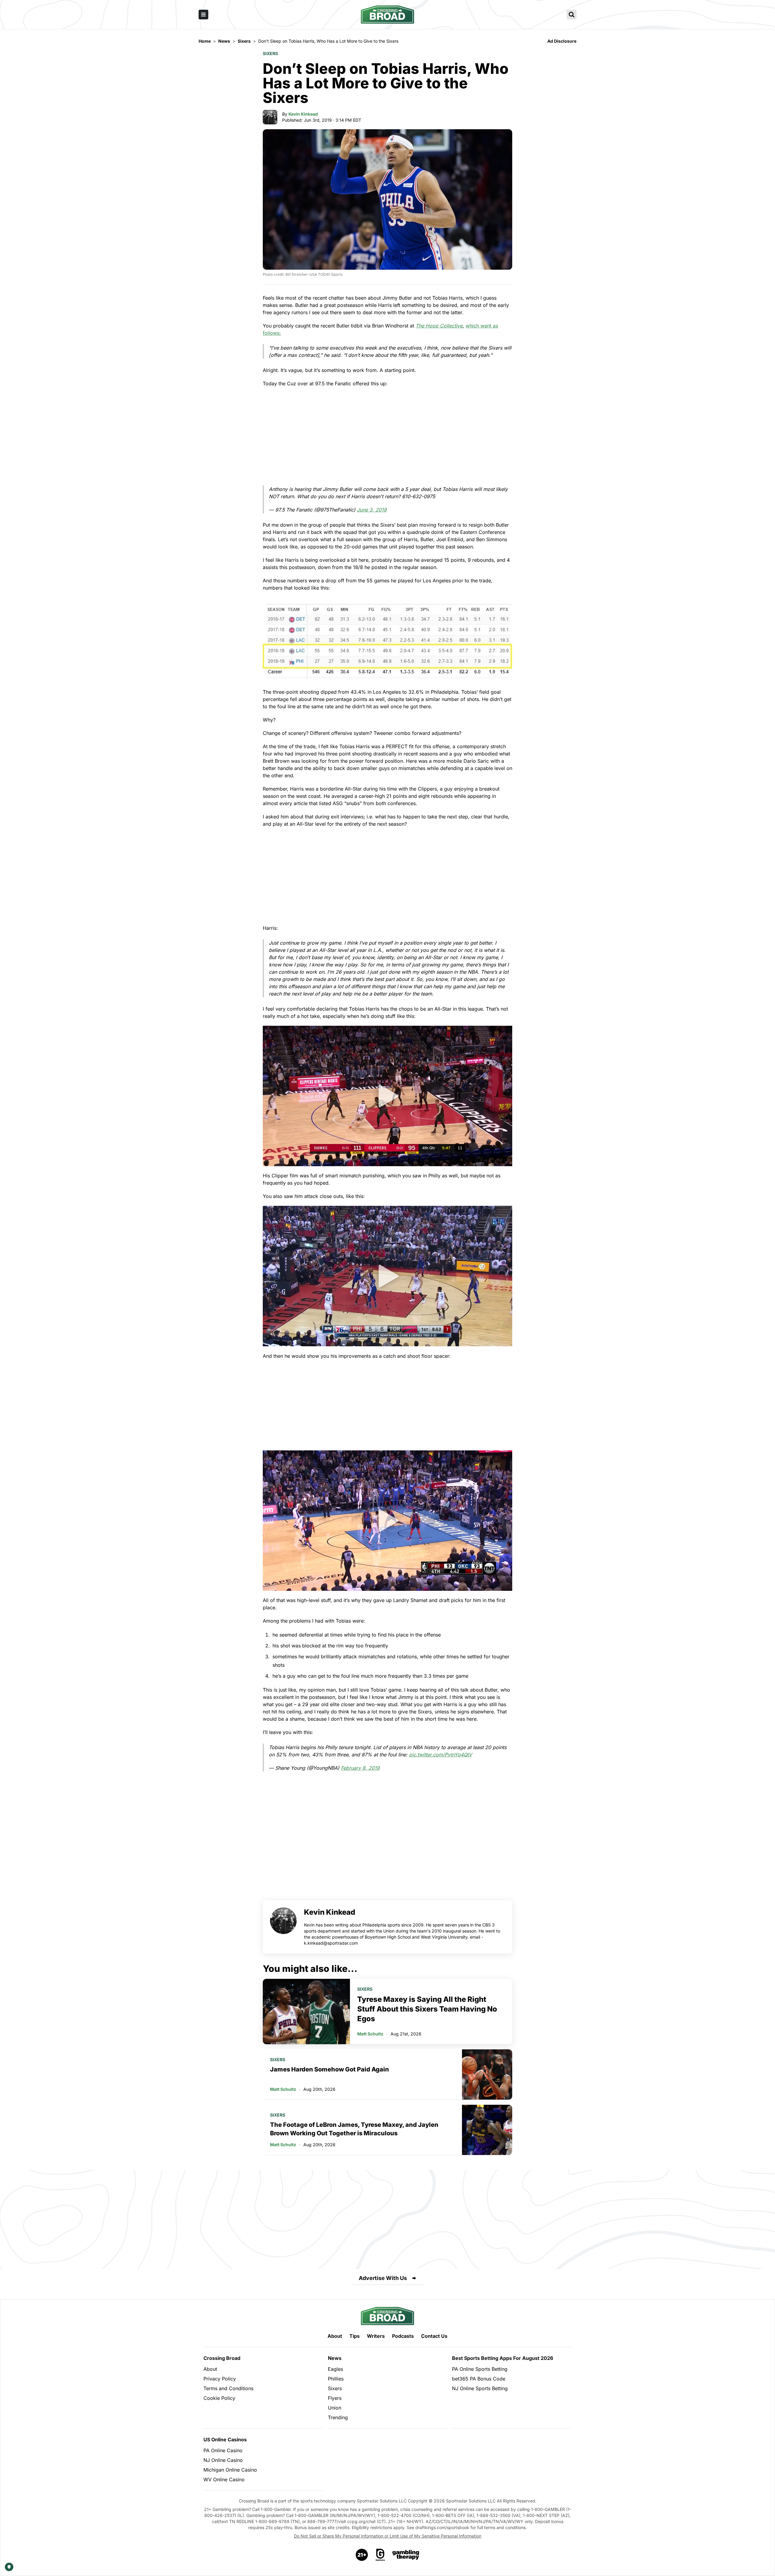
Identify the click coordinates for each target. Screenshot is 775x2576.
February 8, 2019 (360, 1768)
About (335, 2336)
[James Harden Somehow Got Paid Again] (487, 2074)
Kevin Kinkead (303, 114)
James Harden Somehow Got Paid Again (330, 2069)
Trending (338, 2417)
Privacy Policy (220, 2379)
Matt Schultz (370, 2034)
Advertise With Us (383, 2278)
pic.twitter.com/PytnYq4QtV (440, 1755)
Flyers (335, 2398)
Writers (376, 2336)
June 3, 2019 (372, 510)
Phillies (336, 2379)
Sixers (270, 53)
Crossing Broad (222, 2358)
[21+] (362, 2555)
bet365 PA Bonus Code (479, 2379)
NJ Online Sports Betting (480, 2388)
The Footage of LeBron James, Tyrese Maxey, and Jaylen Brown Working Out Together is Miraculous (354, 2129)
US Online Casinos (225, 2439)
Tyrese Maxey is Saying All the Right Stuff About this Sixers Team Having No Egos (427, 2009)
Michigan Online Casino (230, 2470)
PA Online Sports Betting (480, 2369)
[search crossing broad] (572, 15)
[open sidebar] (203, 15)
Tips (355, 2336)
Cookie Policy (219, 2398)
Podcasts (403, 2336)
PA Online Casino (223, 2450)
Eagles (335, 2369)
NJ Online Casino (223, 2460)
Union (335, 2408)
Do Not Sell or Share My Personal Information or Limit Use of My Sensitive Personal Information (388, 2536)
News (335, 2358)
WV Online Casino (224, 2479)
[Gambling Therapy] (406, 2555)
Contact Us (434, 2336)
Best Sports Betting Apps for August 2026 (503, 2358)
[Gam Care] (380, 2555)
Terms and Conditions (228, 2388)
